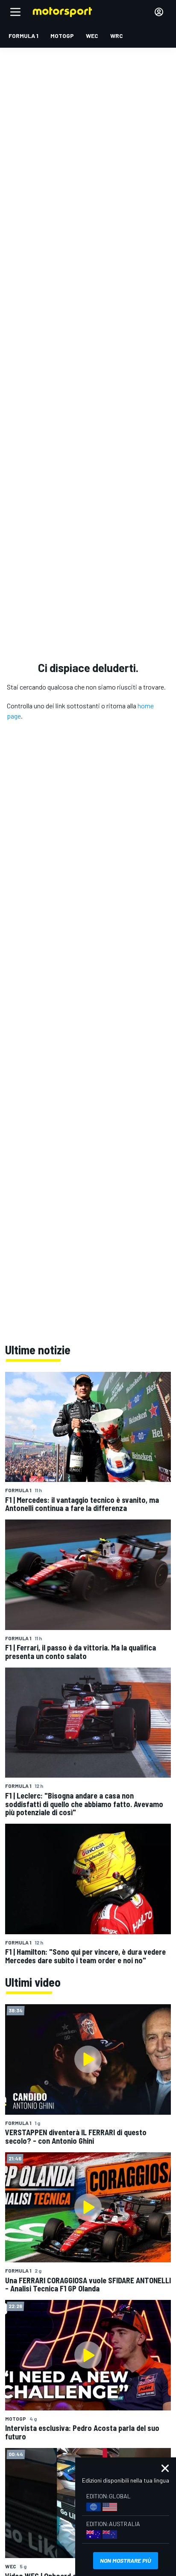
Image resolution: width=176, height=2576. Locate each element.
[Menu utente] (159, 12)
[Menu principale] (15, 12)
